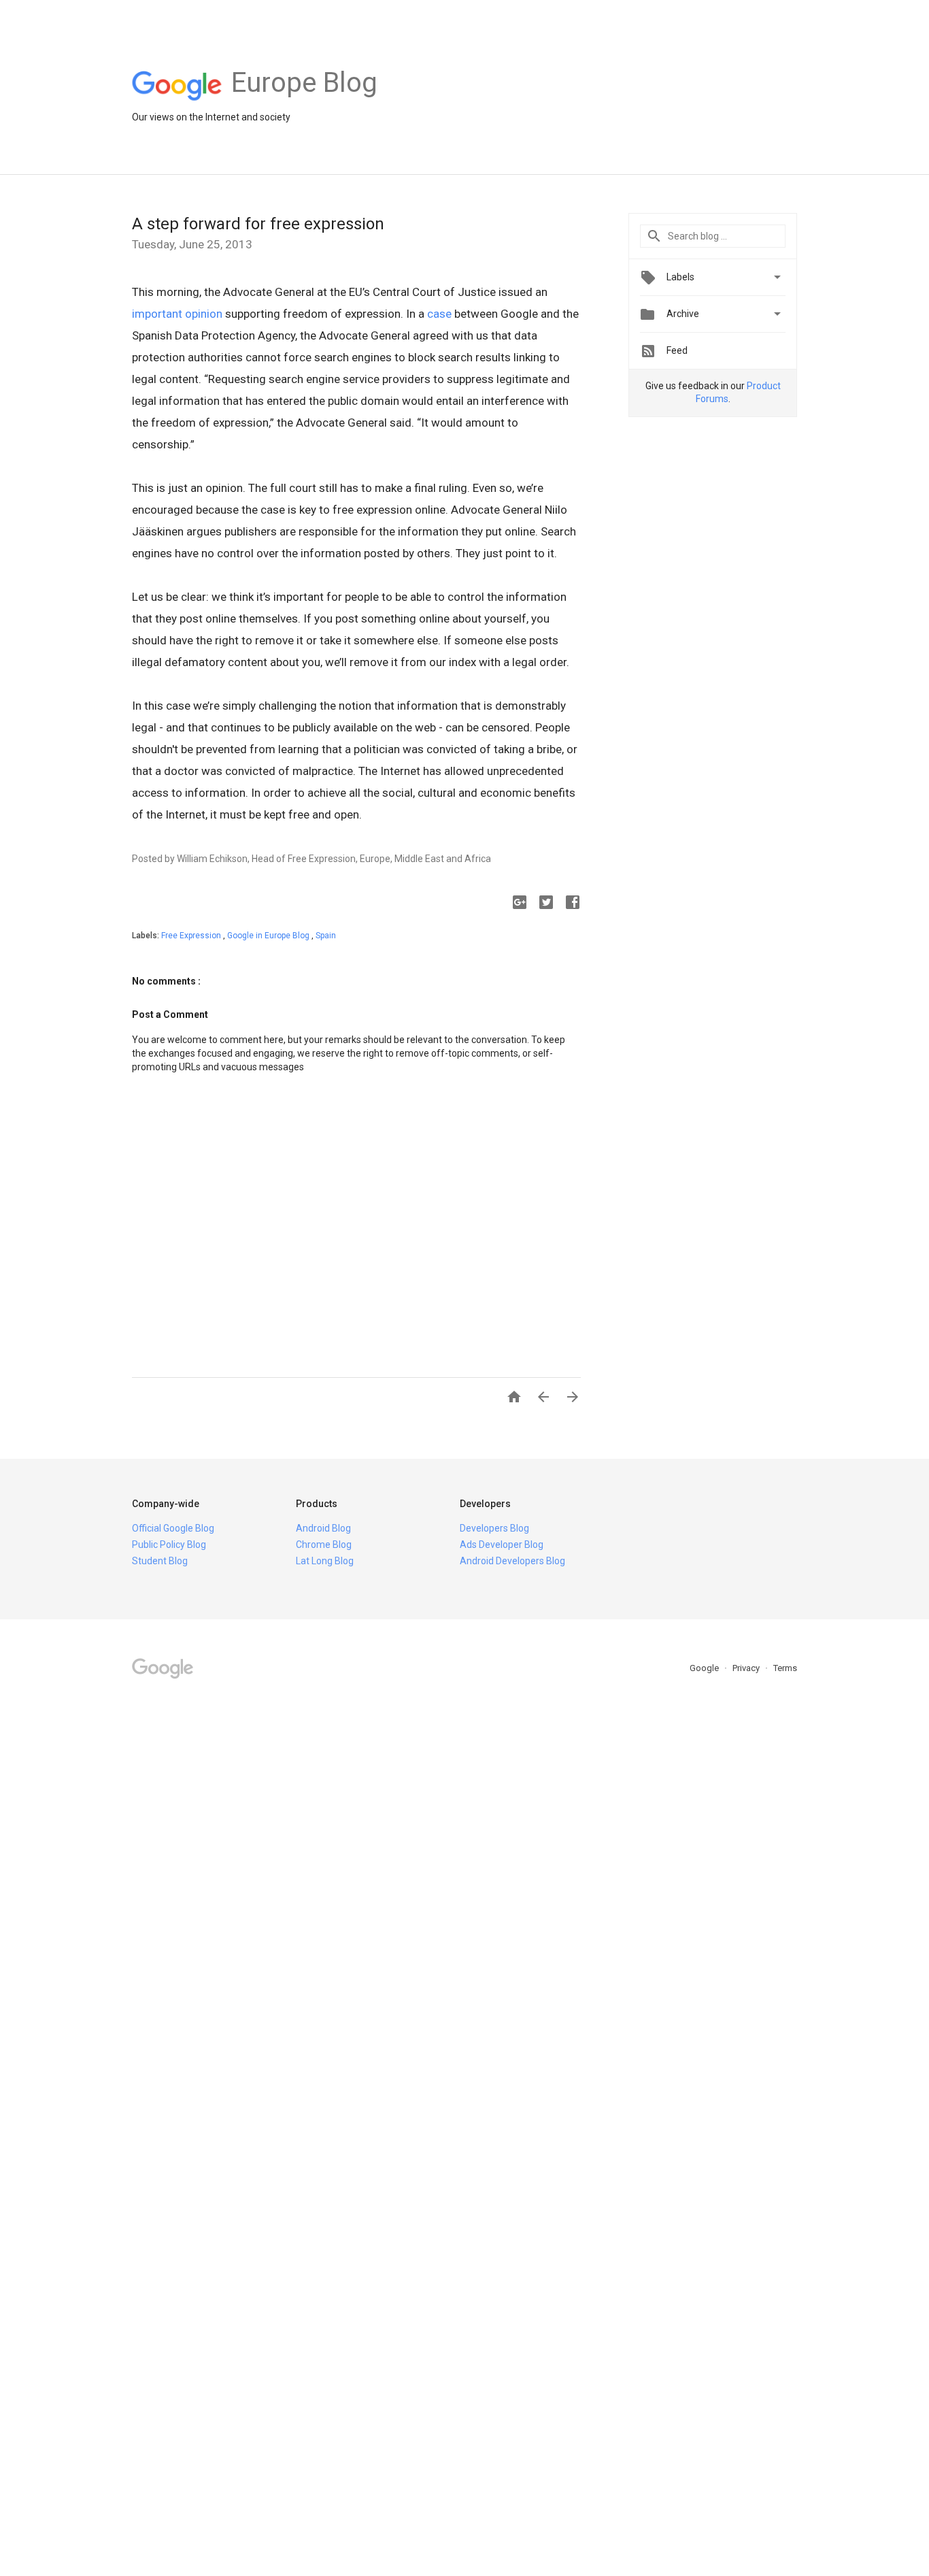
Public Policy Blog (169, 1545)
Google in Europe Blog (269, 936)
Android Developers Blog (512, 1561)
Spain (326, 936)
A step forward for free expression (258, 224)
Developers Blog (494, 1528)
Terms (785, 1668)
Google (705, 1668)
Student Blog (160, 1561)
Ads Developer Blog (502, 1545)
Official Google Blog (173, 1528)
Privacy (747, 1668)
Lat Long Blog (325, 1561)
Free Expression (192, 936)
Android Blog (323, 1528)
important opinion (177, 314)
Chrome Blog (324, 1545)
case (439, 314)
